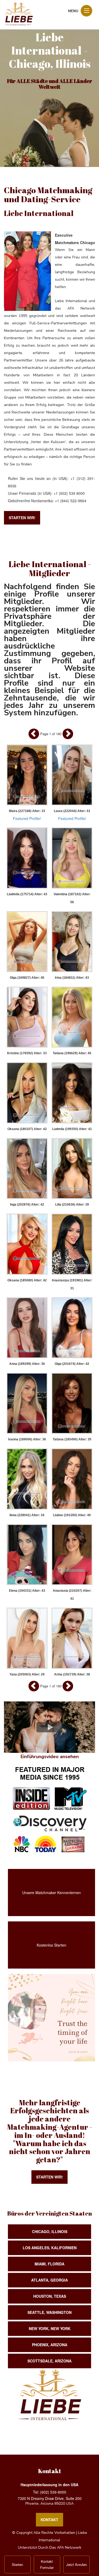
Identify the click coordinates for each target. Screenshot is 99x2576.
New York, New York (50, 2328)
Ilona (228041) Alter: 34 (27, 1515)
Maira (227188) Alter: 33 (27, 811)
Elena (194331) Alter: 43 (27, 1591)
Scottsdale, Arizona (49, 2361)
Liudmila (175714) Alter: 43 (27, 894)
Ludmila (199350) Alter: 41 (72, 1129)
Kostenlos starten (51, 1945)
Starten (17, 2564)
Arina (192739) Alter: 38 (72, 1674)
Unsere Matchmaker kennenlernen (51, 1893)
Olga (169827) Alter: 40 (27, 978)
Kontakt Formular (47, 2564)
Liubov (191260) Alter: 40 (72, 1515)
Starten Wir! (49, 2177)
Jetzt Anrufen (77, 2564)
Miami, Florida (49, 2264)
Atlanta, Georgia (49, 2280)
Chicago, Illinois (50, 2231)
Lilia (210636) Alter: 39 (72, 1205)
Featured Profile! (27, 818)
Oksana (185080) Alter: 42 (27, 1280)
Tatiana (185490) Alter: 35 (72, 1439)
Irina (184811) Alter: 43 (72, 978)
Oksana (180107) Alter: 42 (27, 1129)
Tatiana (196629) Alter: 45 (72, 1053)
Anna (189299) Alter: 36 (27, 1364)
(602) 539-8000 (53, 2492)
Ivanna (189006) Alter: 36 (27, 1439)
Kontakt (49, 2520)
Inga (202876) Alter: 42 (27, 1205)
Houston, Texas (50, 2296)
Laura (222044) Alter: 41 (72, 811)
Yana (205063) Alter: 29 (27, 1674)
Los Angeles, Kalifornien (50, 2248)
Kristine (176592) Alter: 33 (27, 1053)
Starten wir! (22, 518)
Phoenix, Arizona (50, 2345)
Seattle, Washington (49, 2312)
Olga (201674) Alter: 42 (72, 1364)
